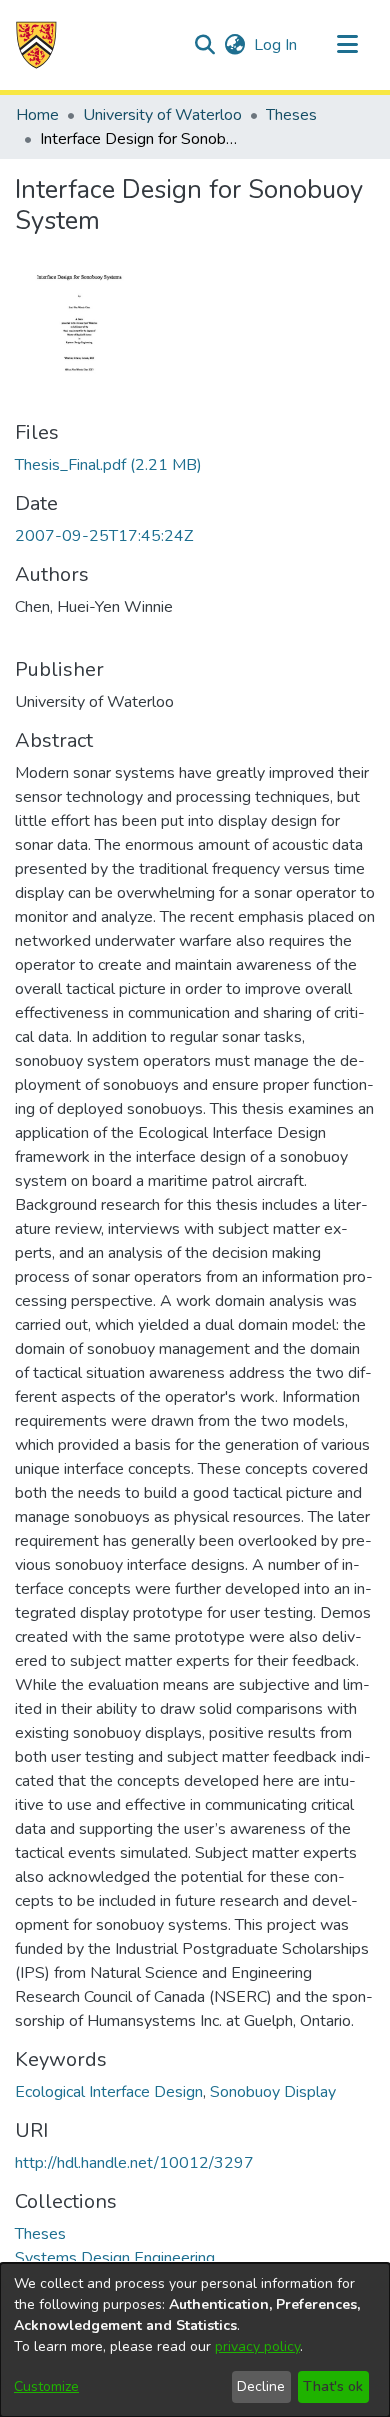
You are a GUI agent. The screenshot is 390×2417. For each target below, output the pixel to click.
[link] (108, 465)
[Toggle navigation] (347, 45)
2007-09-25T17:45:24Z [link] (104, 536)
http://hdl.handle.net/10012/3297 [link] (134, 2163)
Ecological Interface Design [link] (109, 2092)
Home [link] (37, 115)
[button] (36, 45)
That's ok (333, 2386)
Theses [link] (291, 115)
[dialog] (195, 2340)
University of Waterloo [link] (162, 115)
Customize (46, 2386)
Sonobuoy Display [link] (273, 2092)
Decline (261, 2386)
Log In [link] (276, 45)
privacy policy (257, 2346)
